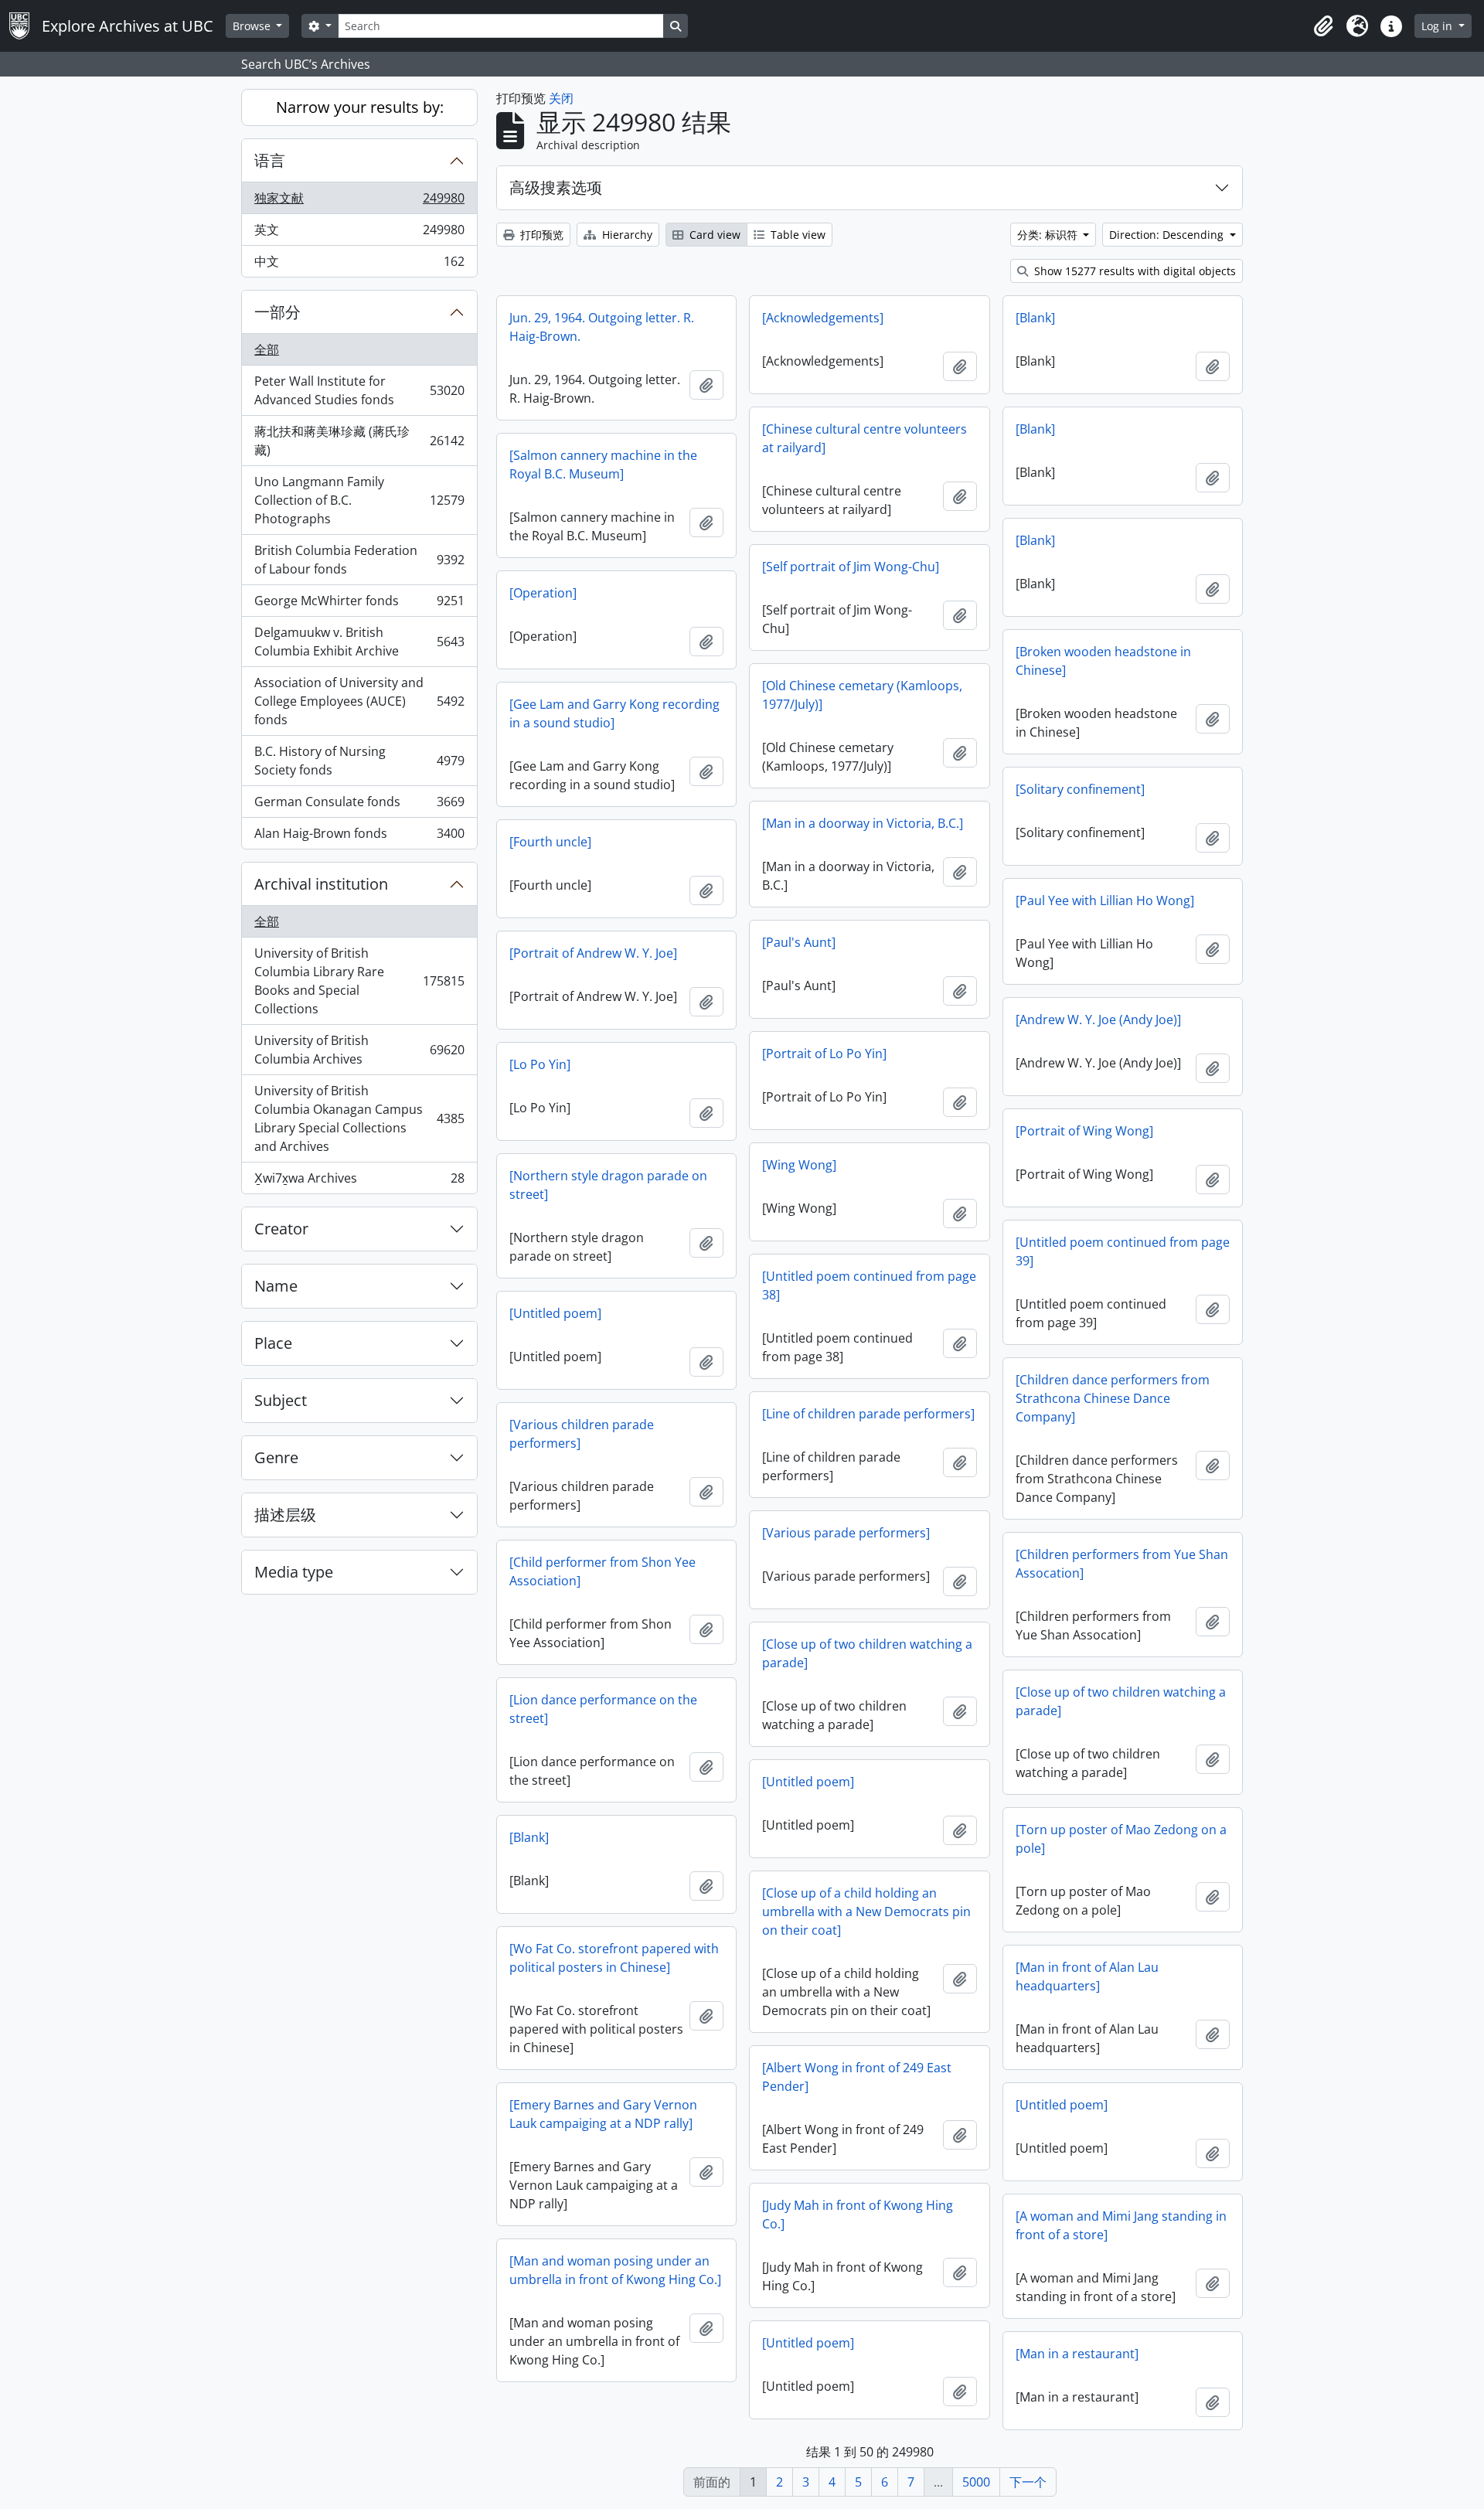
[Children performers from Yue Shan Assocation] (1122, 1564)
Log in (1438, 26)
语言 (270, 160)
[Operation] (543, 593)
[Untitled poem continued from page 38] (869, 1285)
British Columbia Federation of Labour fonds (359, 560)
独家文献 (359, 202)
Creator (281, 1229)
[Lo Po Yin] (540, 1064)
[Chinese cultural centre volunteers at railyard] (865, 438)
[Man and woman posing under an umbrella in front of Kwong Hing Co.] (615, 2270)
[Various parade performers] (846, 1533)
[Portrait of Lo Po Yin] (824, 1054)
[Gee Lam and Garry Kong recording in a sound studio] (614, 713)
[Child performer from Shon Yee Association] (602, 1571)
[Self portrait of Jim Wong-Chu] (851, 567)
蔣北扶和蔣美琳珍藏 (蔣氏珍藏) (359, 441)
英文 (359, 233)
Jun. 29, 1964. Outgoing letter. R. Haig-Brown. (602, 327)
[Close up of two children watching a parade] (867, 1653)
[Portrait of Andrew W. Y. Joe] (593, 953)
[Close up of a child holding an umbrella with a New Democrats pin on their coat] (866, 1912)
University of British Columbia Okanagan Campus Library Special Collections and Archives (359, 1118)
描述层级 (285, 1515)
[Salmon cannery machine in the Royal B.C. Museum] (603, 465)
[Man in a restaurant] (1077, 2354)
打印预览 (540, 235)
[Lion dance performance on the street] (603, 1709)
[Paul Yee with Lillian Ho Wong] (1105, 900)
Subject (281, 1400)
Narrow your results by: (360, 107)
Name (276, 1286)
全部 (267, 349)
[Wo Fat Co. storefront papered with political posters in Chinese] (614, 1958)
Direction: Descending (1168, 235)
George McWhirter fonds (359, 604)
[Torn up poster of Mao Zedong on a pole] (1121, 1839)
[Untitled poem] (555, 1313)
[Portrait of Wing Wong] (1084, 1131)
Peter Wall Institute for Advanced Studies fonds (359, 390)
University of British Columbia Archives (359, 1050)
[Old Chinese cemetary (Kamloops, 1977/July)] (862, 695)
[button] (1323, 26)
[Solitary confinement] (1080, 789)
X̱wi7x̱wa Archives (359, 1181)
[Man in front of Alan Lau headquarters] (1087, 1976)
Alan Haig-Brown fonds (359, 837)
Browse (253, 26)
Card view (713, 235)
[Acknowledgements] (823, 318)
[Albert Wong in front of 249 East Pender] (857, 2077)
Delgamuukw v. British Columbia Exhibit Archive (359, 642)
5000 (976, 2482)
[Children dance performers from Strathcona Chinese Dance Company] (1113, 1398)
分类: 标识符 (1049, 235)
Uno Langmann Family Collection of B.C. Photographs (359, 500)
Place (273, 1343)
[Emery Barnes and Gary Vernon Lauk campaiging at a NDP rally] (603, 2114)
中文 (359, 265)
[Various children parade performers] (582, 1434)
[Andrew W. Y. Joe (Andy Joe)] (1098, 1020)
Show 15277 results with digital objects (1133, 271)
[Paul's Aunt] (799, 942)
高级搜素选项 (556, 187)
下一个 (1028, 2482)
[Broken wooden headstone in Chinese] (1103, 661)
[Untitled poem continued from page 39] (1123, 1251)
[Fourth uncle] (550, 842)
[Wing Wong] (799, 1165)
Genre (276, 1457)
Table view (796, 235)
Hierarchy (626, 235)
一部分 (277, 312)
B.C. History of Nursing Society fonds (359, 761)
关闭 (561, 98)
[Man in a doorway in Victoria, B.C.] (863, 823)
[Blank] (1035, 318)
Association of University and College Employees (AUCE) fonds (359, 701)
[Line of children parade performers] (868, 1414)
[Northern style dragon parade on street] (608, 1185)
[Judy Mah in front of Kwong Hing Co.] (858, 2215)
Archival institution (321, 884)
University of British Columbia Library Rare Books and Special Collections (359, 981)
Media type (294, 1572)
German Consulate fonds (359, 805)
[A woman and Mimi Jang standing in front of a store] (1121, 2225)
